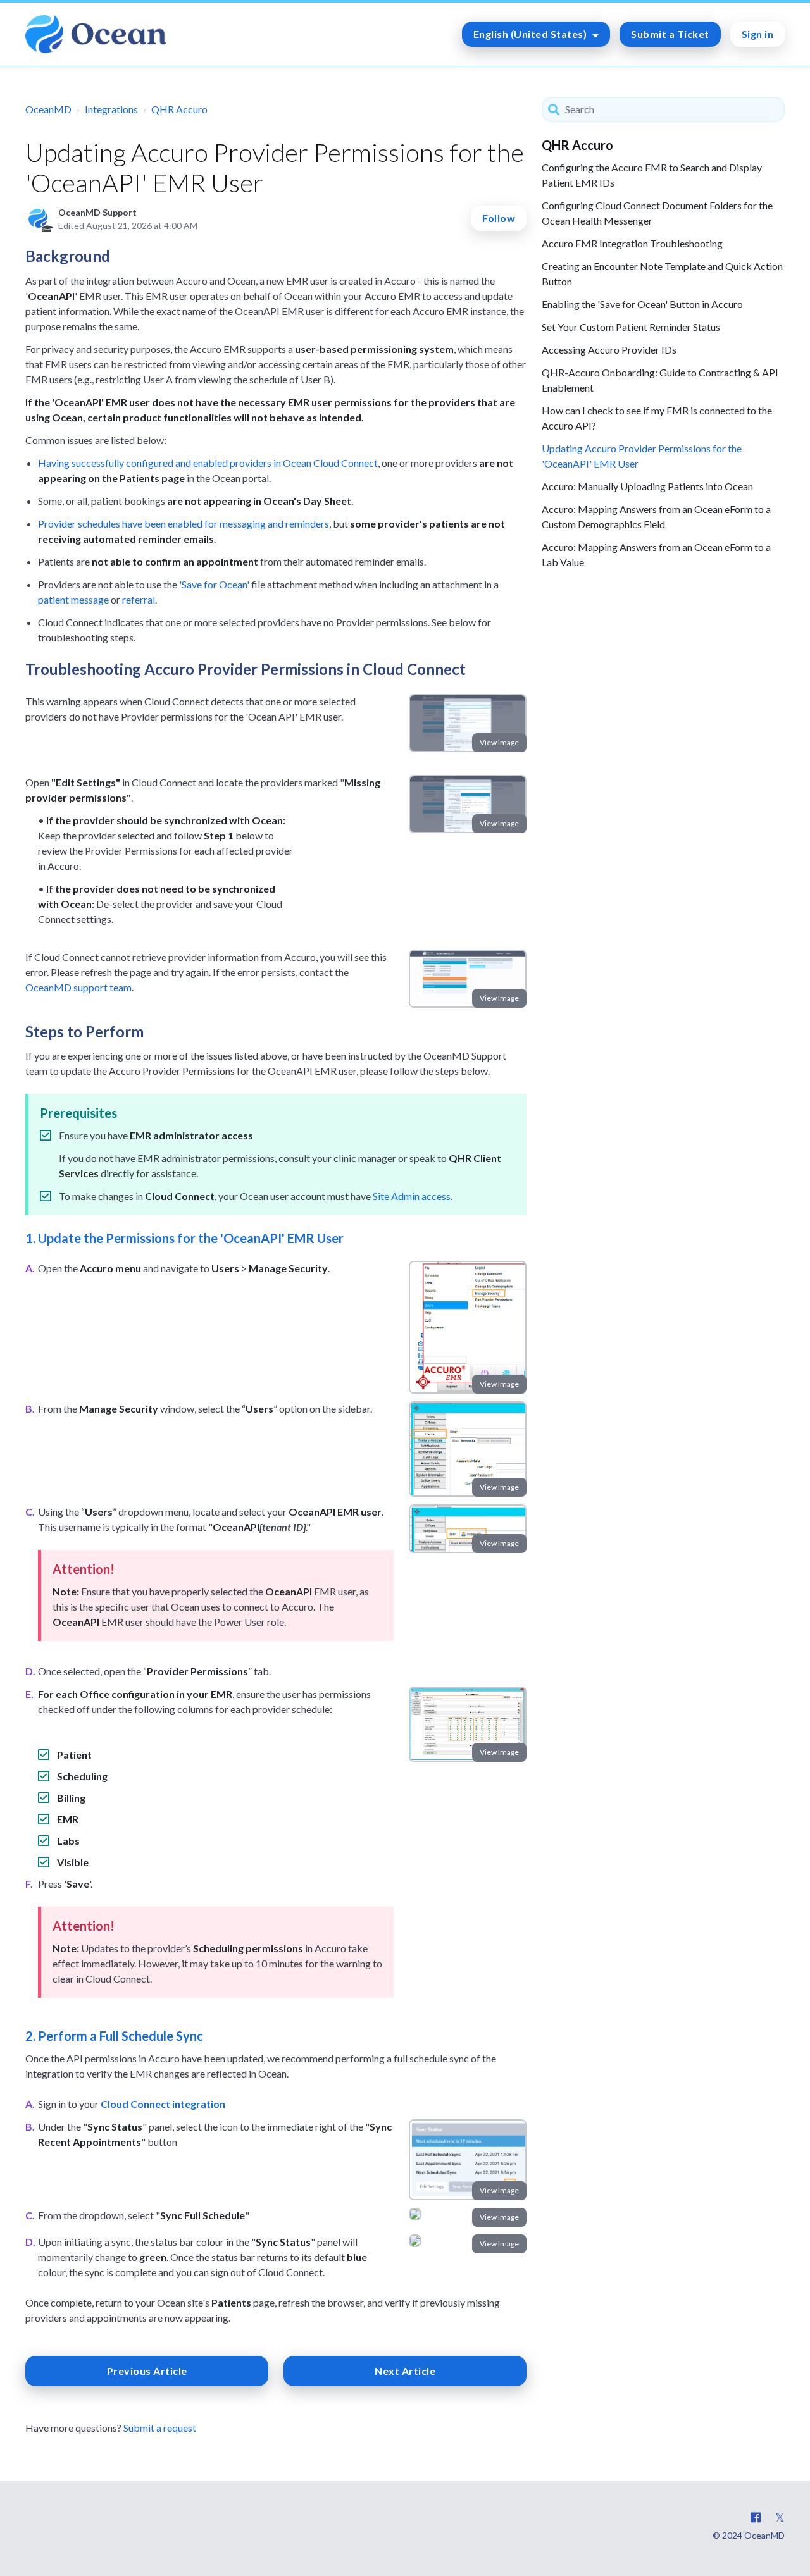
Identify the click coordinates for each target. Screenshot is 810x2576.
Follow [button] (499, 218)
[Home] (96, 34)
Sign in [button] (758, 34)
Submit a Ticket (670, 34)
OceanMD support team (78, 987)
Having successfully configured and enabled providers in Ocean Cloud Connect (208, 463)
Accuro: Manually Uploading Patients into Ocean (647, 486)
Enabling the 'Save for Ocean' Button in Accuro (642, 304)
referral (139, 599)
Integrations (111, 109)
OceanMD (48, 109)
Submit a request (160, 2428)
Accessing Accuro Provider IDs (609, 350)
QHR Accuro (179, 109)
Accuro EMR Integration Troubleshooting (632, 243)
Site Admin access (412, 1196)
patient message (73, 599)
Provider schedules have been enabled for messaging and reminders (184, 523)
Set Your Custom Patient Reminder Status (631, 327)
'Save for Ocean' (214, 584)
